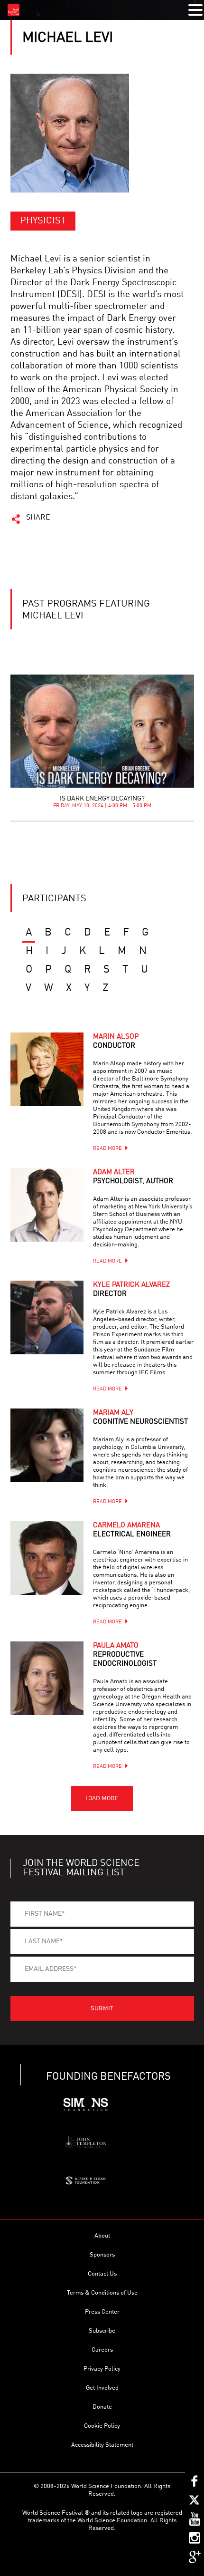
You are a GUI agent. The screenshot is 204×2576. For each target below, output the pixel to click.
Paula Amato (125, 1655)
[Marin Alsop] (47, 1069)
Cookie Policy (102, 2426)
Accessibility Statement (102, 2445)
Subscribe (102, 2331)
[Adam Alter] (47, 1205)
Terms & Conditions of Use (102, 2293)
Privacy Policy (102, 2369)
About (102, 2236)
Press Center (102, 2312)
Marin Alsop (116, 1042)
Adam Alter (133, 1177)
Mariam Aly (140, 1418)
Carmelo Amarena (132, 1530)
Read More (107, 1149)
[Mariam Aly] (47, 1445)
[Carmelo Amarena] (47, 1558)
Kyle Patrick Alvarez (131, 1290)
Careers (102, 2350)
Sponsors (102, 2255)
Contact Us (102, 2274)
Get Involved (102, 2388)
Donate (102, 2407)
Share (38, 518)
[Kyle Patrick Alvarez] (47, 1317)
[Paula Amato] (47, 1678)
